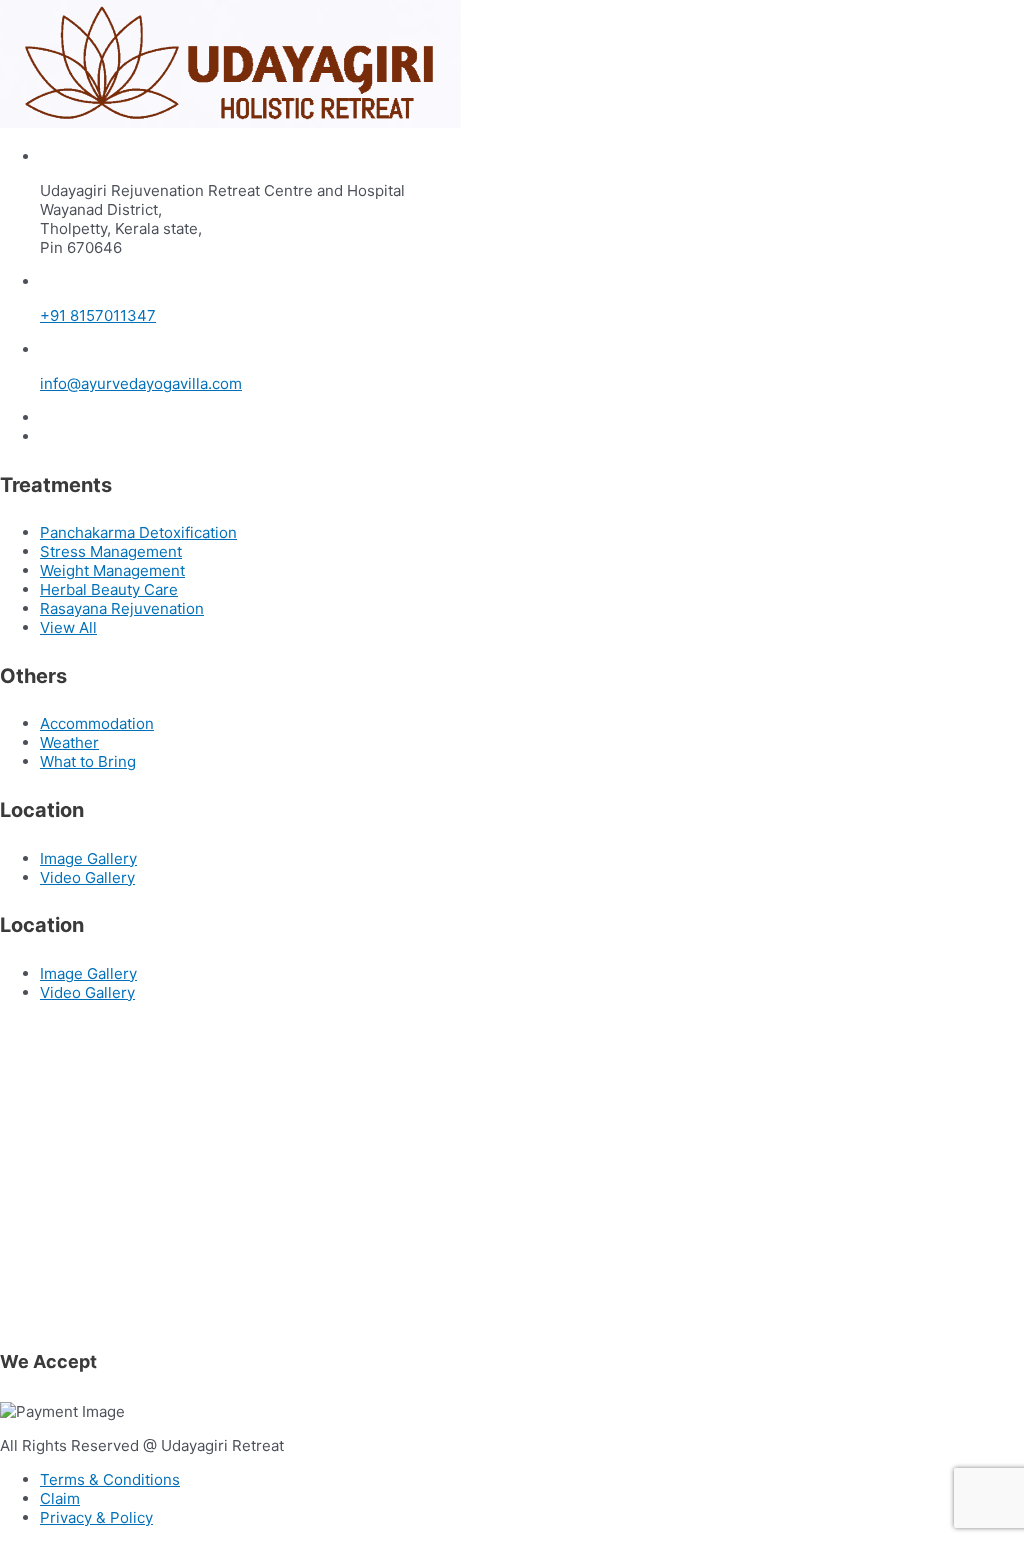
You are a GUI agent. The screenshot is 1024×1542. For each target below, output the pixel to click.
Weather (69, 742)
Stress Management (111, 551)
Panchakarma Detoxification (138, 532)
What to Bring (88, 761)
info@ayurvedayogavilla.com (141, 383)
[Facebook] (46, 417)
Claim (60, 1498)
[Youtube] (46, 436)
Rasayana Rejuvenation (122, 608)
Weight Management (112, 570)
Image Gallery (88, 858)
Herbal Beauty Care (109, 589)
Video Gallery (87, 877)
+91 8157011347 (98, 315)
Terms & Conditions (110, 1479)
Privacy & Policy (96, 1517)
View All (68, 627)
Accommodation (97, 723)
